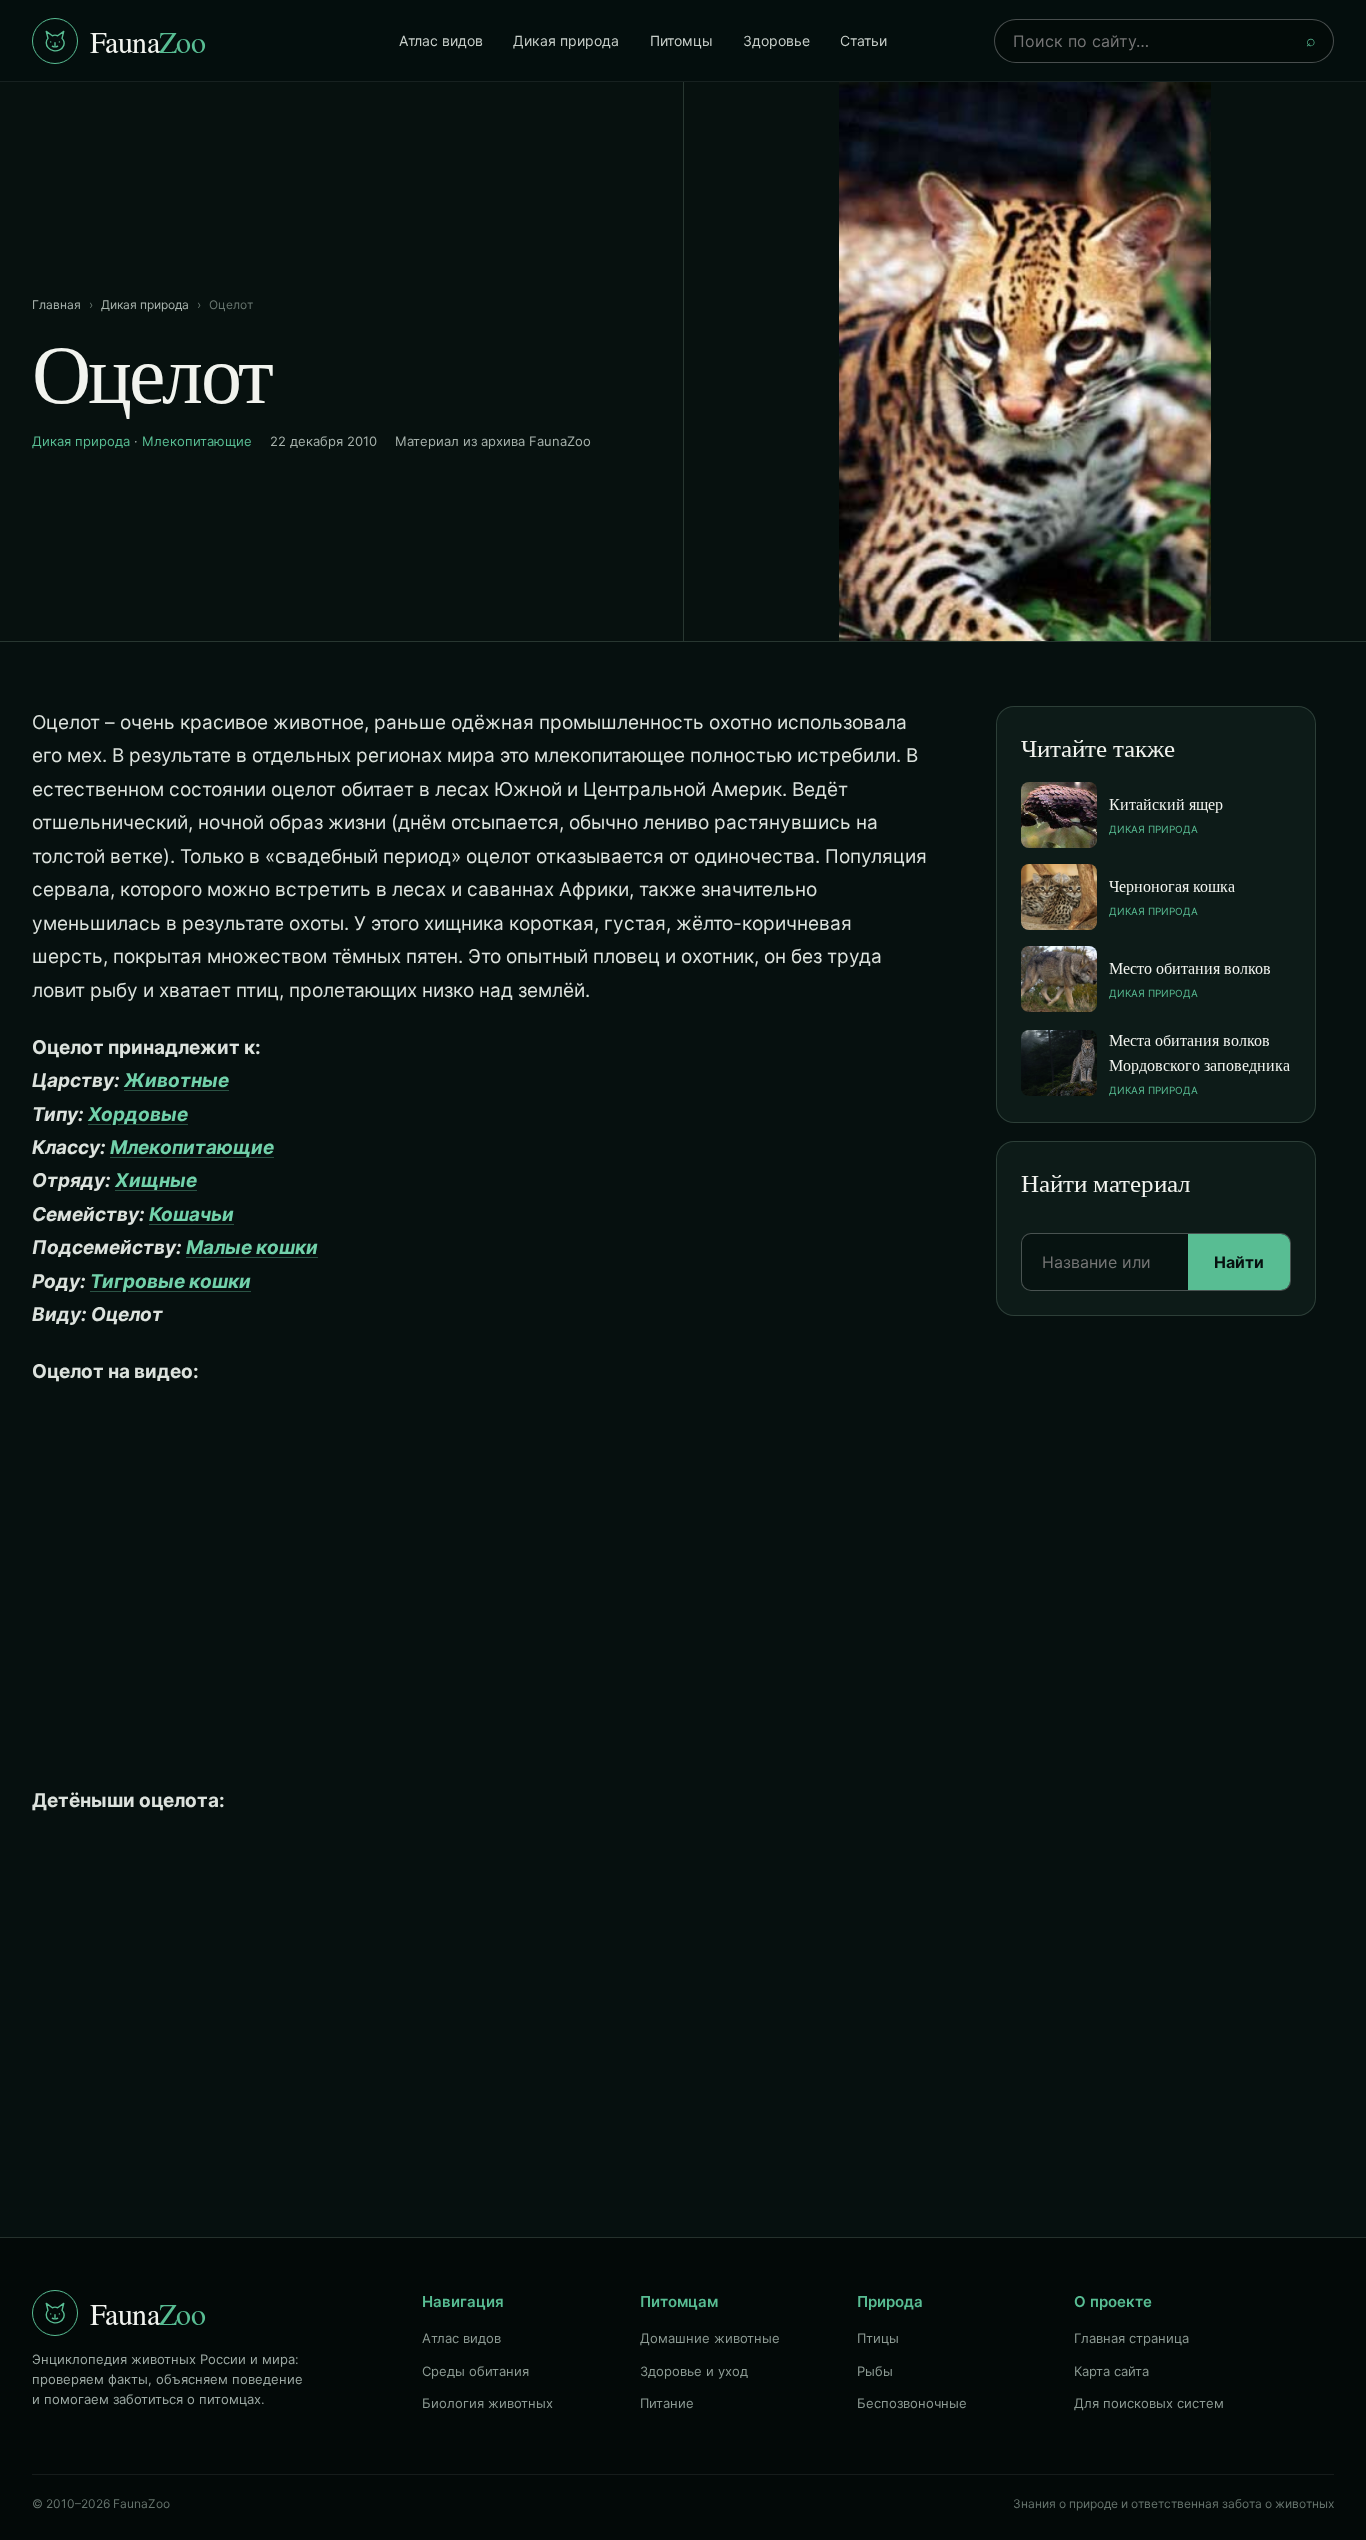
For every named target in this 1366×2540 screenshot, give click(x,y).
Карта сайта (1111, 2371)
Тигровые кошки (170, 1281)
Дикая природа (566, 40)
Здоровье (776, 40)
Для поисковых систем (1149, 2403)
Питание (667, 2403)
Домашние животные (710, 2338)
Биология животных (487, 2403)
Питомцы (681, 40)
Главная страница (1131, 2338)
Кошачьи (191, 1214)
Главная (56, 304)
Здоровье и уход (694, 2371)
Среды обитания (475, 2371)
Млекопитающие (197, 441)
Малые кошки (252, 1247)
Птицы (878, 2338)
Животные (176, 1080)
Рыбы (875, 2371)
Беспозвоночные (912, 2403)
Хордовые (138, 1114)
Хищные (156, 1180)
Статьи (863, 40)
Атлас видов (441, 40)
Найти (1239, 1262)
